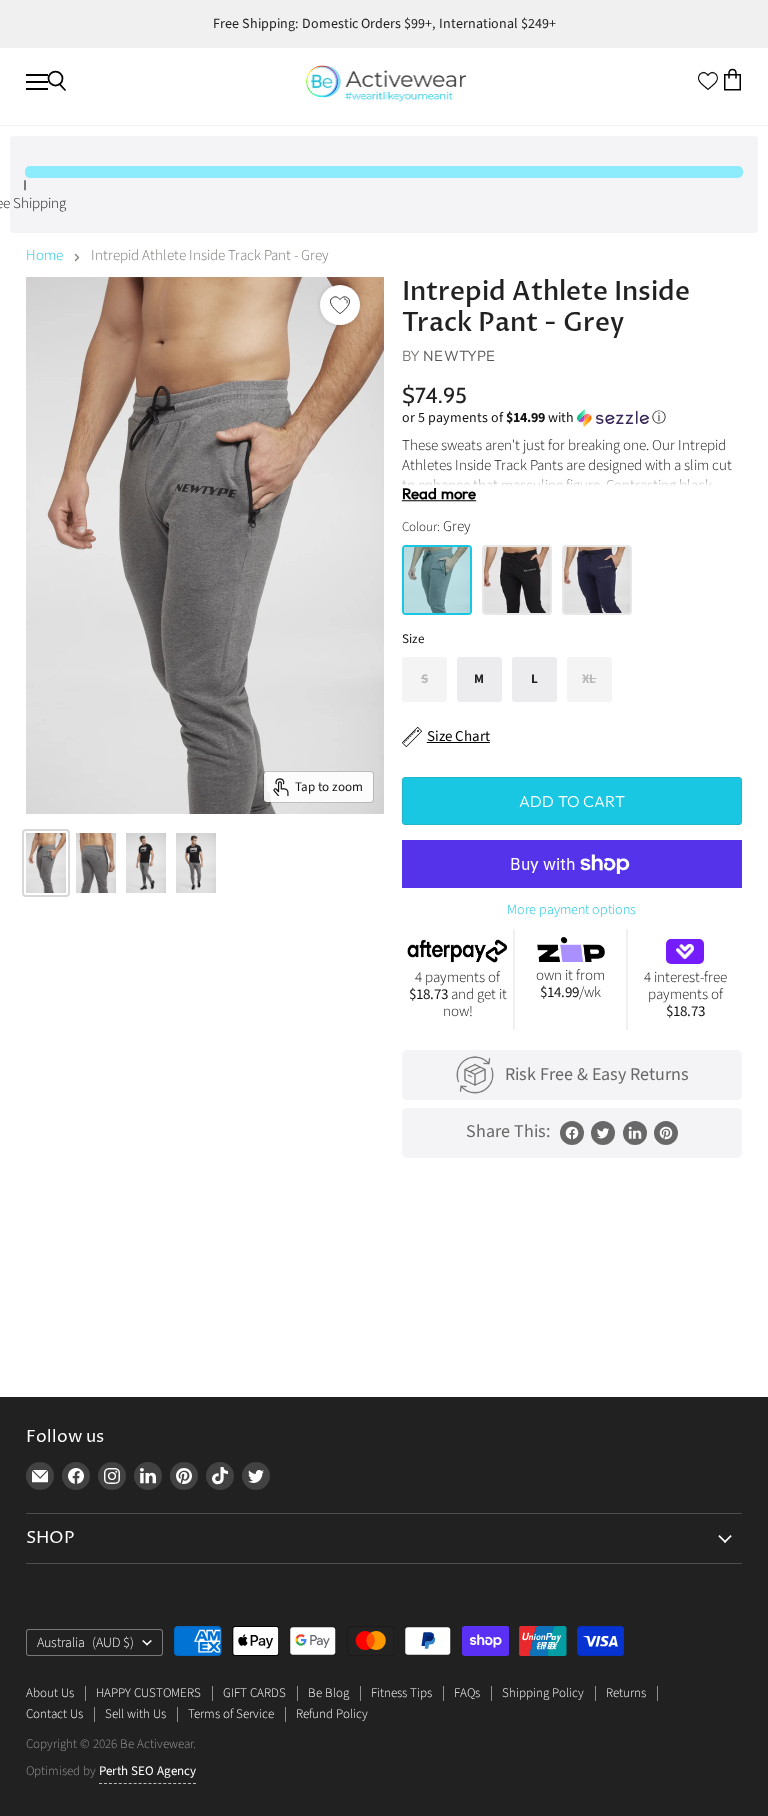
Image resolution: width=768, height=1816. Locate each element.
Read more (439, 494)
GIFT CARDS (254, 1693)
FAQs (467, 1693)
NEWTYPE (459, 355)
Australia (85, 1643)
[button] (572, 418)
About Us (50, 1693)
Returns (626, 1693)
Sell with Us (135, 1714)
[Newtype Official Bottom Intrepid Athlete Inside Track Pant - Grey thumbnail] (46, 863)
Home (44, 255)
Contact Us (54, 1714)
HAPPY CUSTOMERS (148, 1693)
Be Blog (328, 1693)
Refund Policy (332, 1714)
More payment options (571, 910)
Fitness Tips (401, 1693)
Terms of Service (231, 1714)
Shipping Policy (543, 1693)
